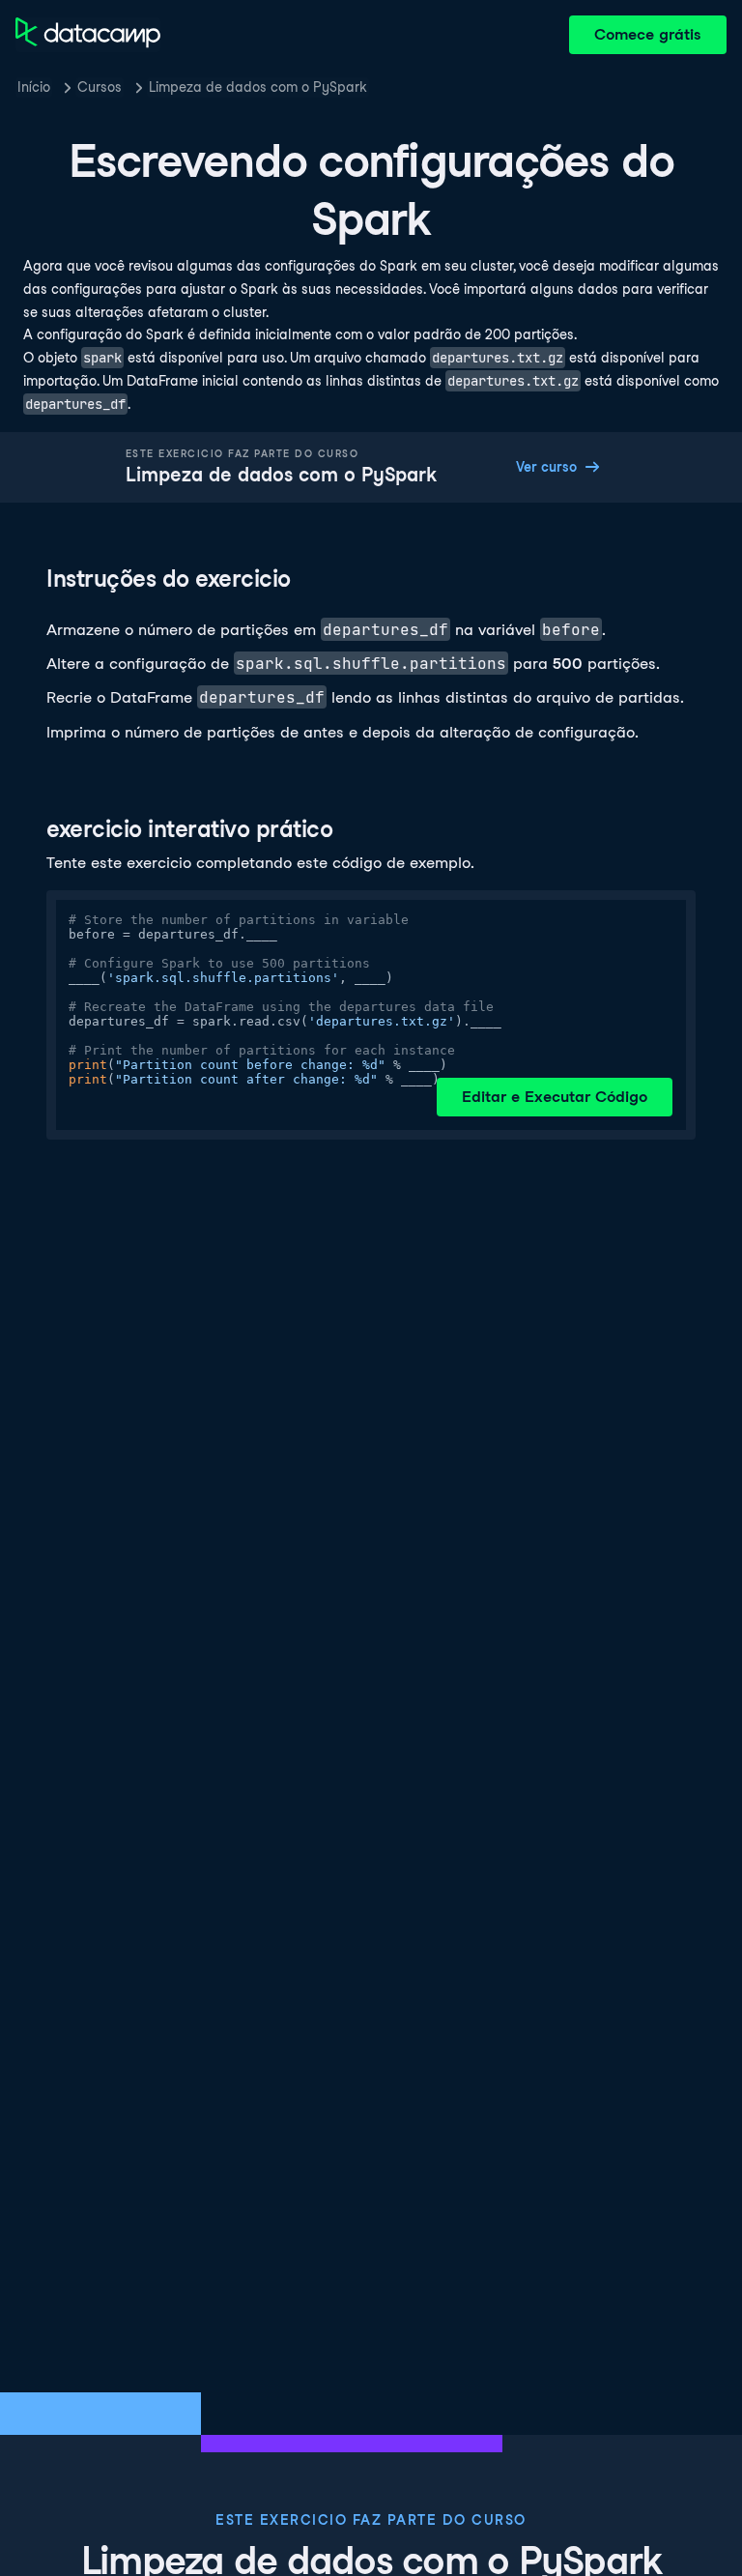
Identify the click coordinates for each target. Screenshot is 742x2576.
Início (34, 87)
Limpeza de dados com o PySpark (258, 87)
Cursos (100, 87)
